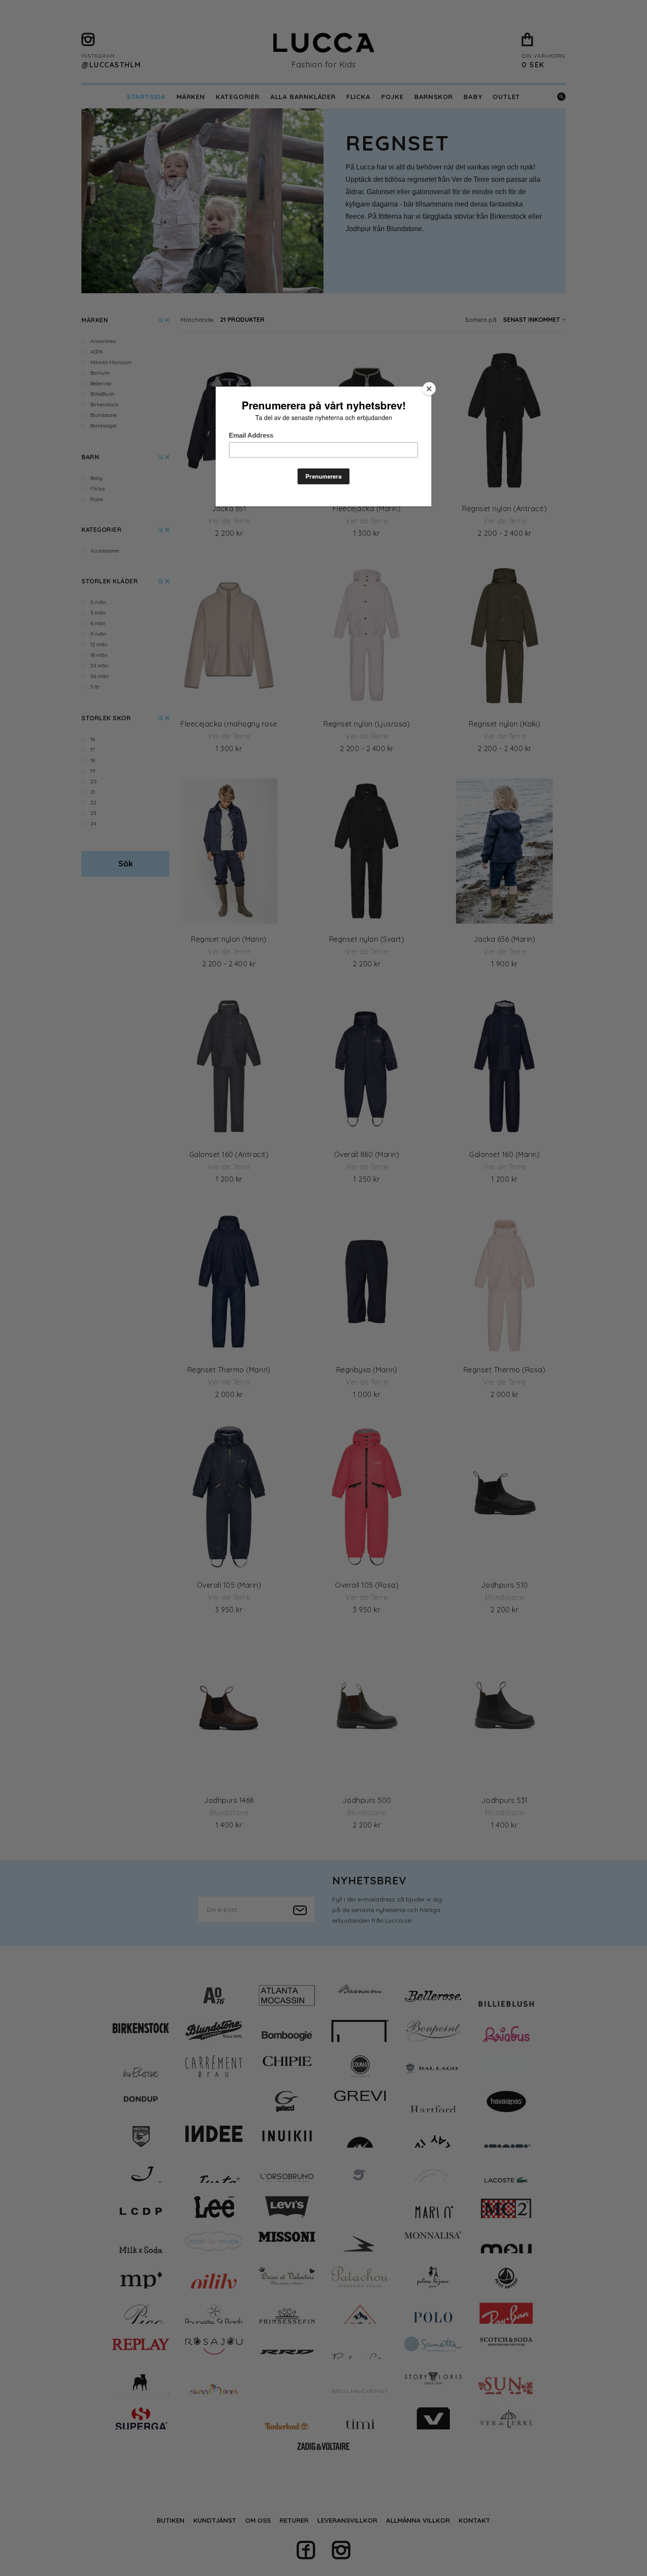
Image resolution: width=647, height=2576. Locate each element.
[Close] (429, 389)
